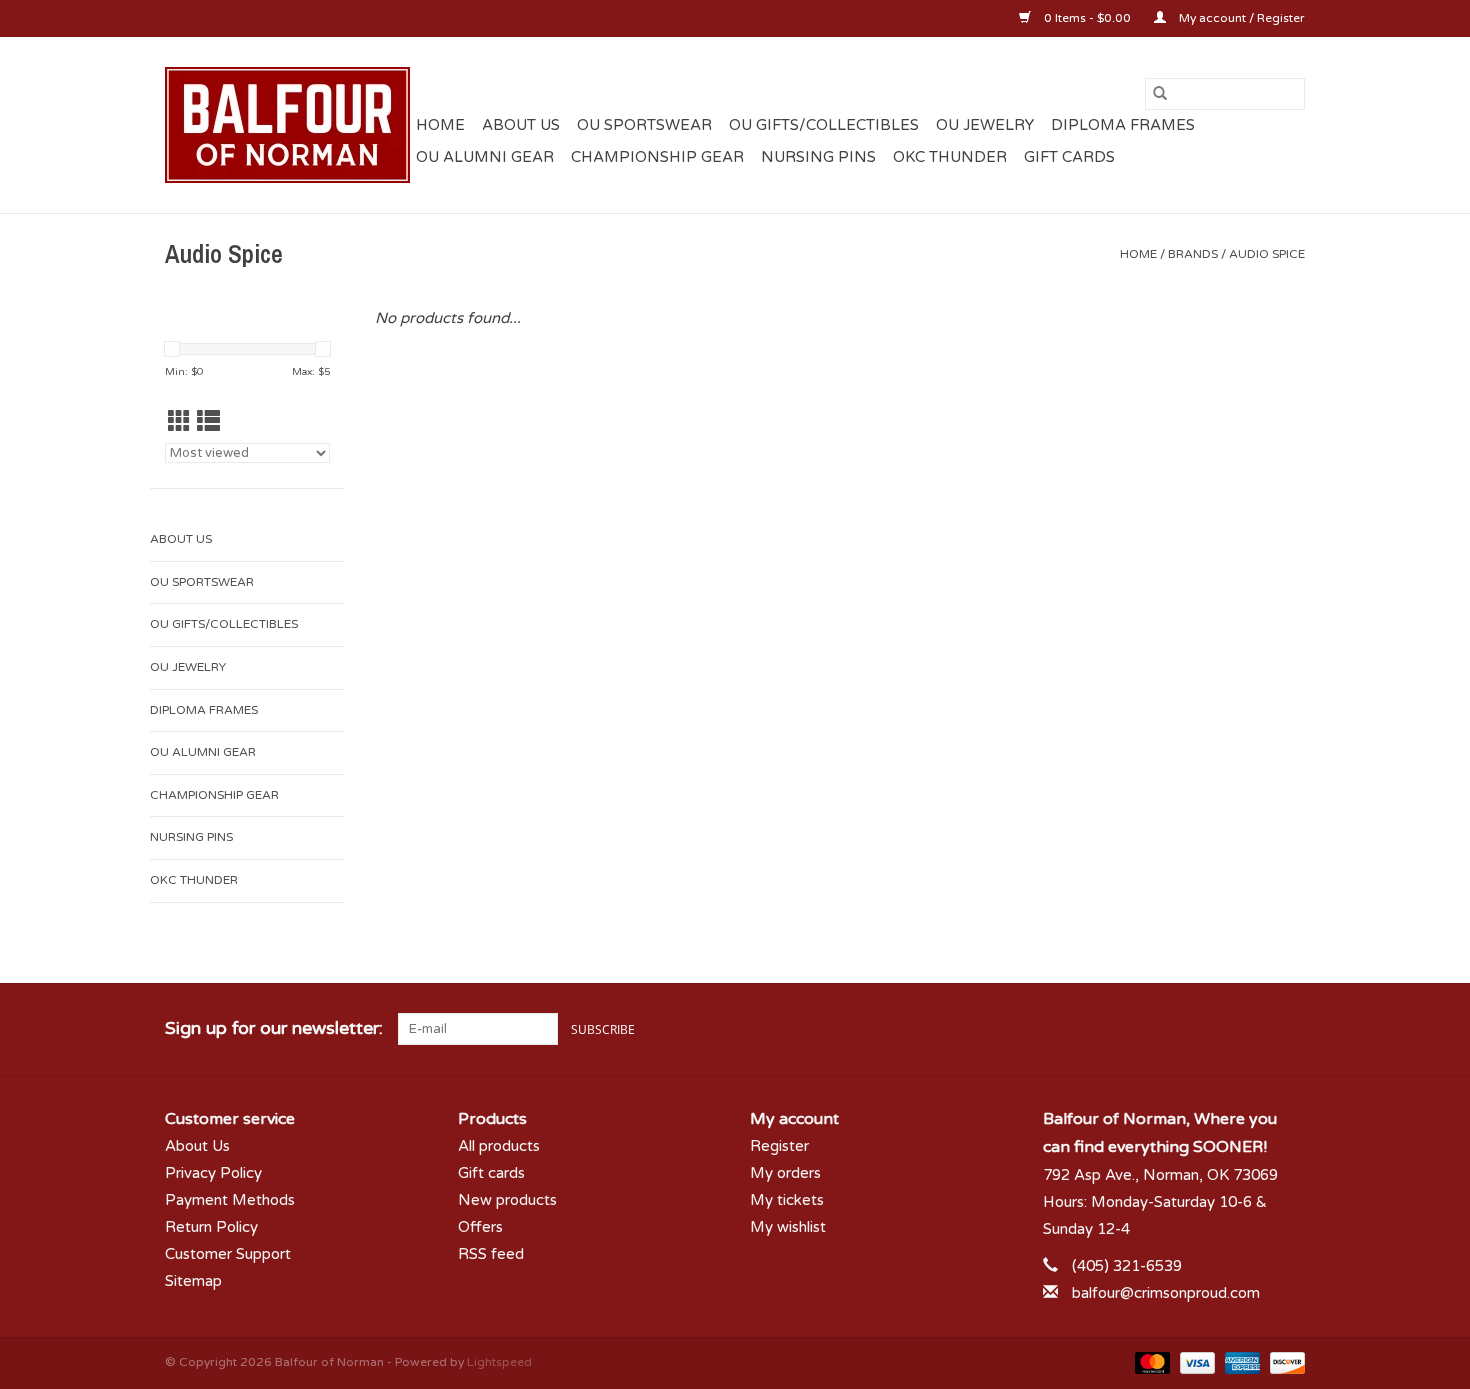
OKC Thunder (950, 157)
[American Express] (1240, 1362)
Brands (1193, 254)
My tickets (787, 1200)
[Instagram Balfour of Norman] (1289, 1029)
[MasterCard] (1150, 1362)
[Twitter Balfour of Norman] (1253, 1029)
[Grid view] (179, 422)
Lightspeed (499, 1362)
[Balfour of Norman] (287, 125)
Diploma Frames (1123, 125)
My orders (785, 1173)
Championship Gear (657, 157)
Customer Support (228, 1254)
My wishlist (788, 1227)
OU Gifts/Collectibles (824, 125)
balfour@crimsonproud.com (1166, 1293)
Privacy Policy (213, 1173)
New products (507, 1200)
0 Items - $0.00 (1087, 18)
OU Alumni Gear (485, 157)
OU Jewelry (985, 125)
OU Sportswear (644, 125)
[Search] (1160, 94)
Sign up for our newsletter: (274, 1028)
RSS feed (491, 1254)
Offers (480, 1227)
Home (440, 125)
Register (779, 1146)
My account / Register (1240, 18)
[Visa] (1195, 1362)
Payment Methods (230, 1200)
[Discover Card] (1284, 1362)
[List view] (208, 422)
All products (499, 1146)
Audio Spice (1267, 254)
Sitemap (193, 1281)
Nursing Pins (818, 157)
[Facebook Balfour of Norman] (1217, 1029)
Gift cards (1069, 157)
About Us (521, 125)
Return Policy (211, 1227)
